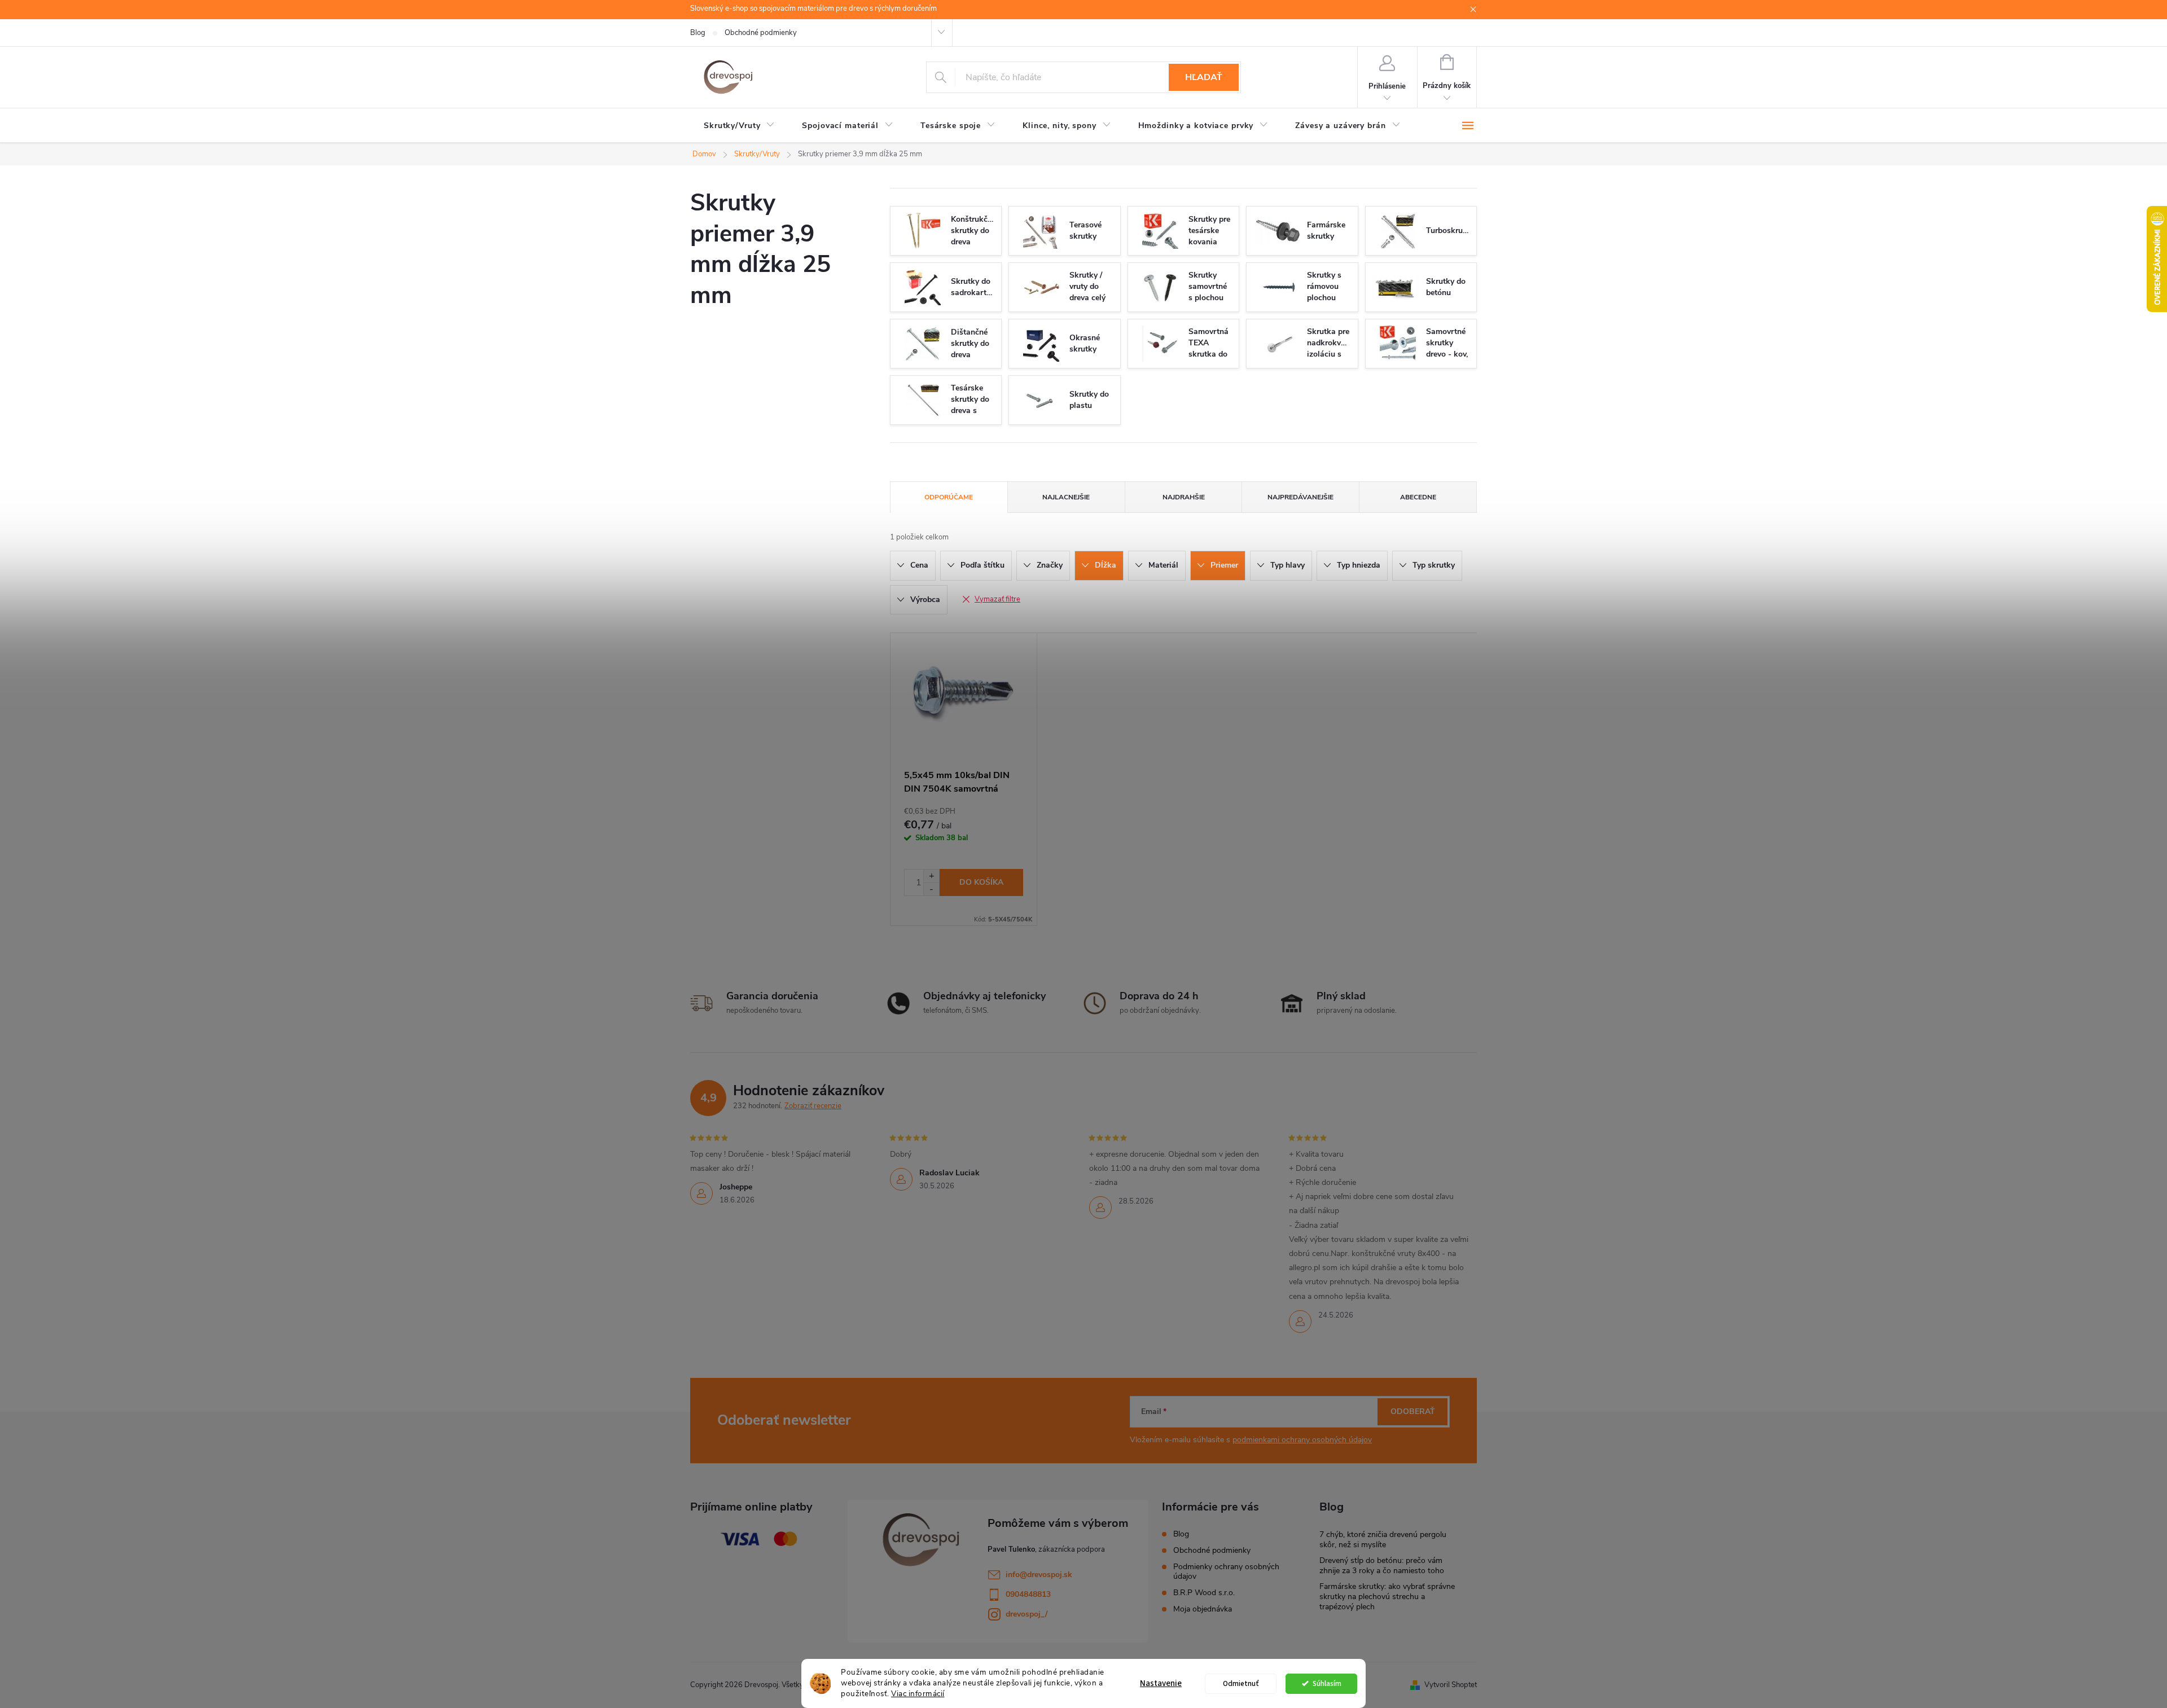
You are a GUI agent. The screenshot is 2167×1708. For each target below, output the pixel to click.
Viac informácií (918, 1694)
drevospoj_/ (1027, 1614)
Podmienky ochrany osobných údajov (1226, 1571)
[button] (931, 876)
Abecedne (1418, 497)
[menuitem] (739, 126)
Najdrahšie (1184, 497)
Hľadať (1204, 77)
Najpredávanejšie (1300, 497)
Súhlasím (1327, 1683)
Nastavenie (1161, 1683)
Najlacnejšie (1066, 497)
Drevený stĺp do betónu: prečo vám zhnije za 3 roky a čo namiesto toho (1382, 1566)
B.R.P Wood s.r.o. (1204, 1593)
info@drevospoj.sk (1039, 1575)
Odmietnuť (1241, 1683)
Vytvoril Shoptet (1451, 1685)
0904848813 (1028, 1594)
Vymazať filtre (997, 599)
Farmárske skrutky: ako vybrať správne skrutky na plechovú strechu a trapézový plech (1387, 1597)
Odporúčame (949, 497)
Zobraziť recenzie (813, 1106)
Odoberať (1413, 1411)
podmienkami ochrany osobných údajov (1302, 1440)
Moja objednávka (1203, 1609)
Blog (698, 33)
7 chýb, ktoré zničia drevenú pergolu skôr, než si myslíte (1383, 1540)
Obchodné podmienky (761, 33)
